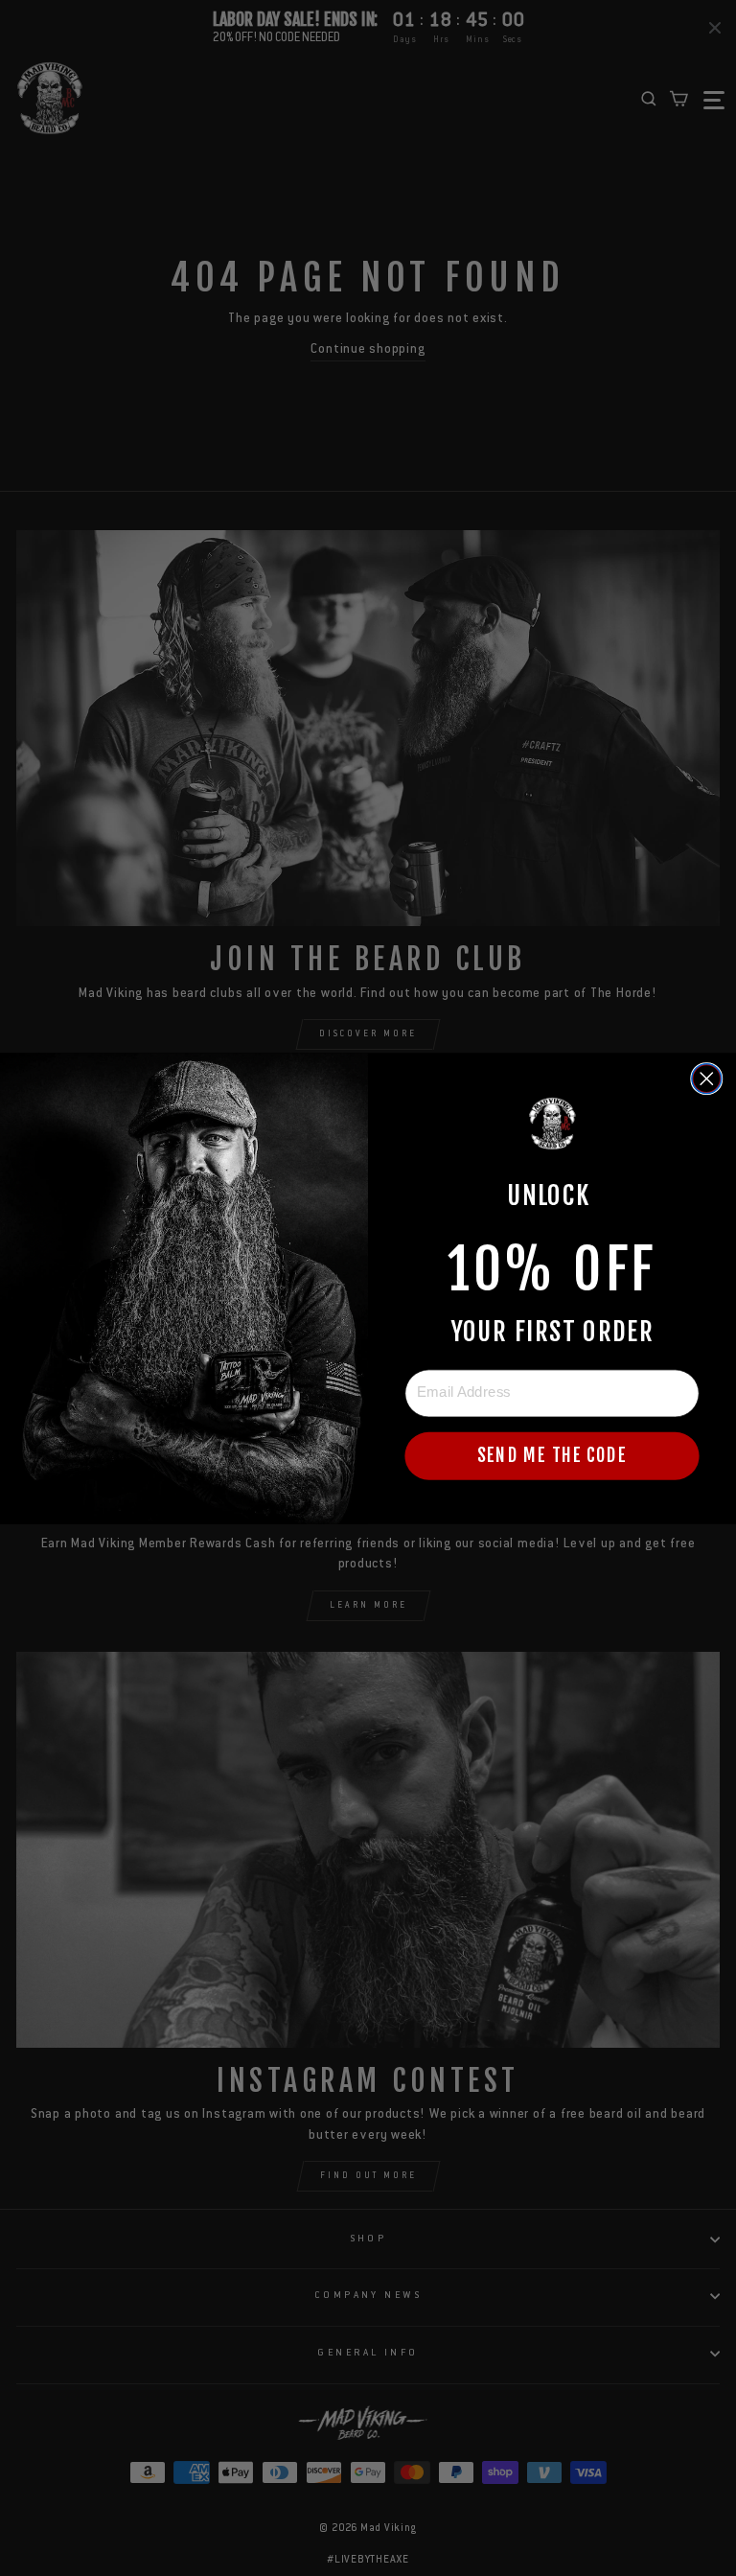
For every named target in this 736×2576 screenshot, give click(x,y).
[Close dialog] (707, 1078)
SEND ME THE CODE (552, 1456)
